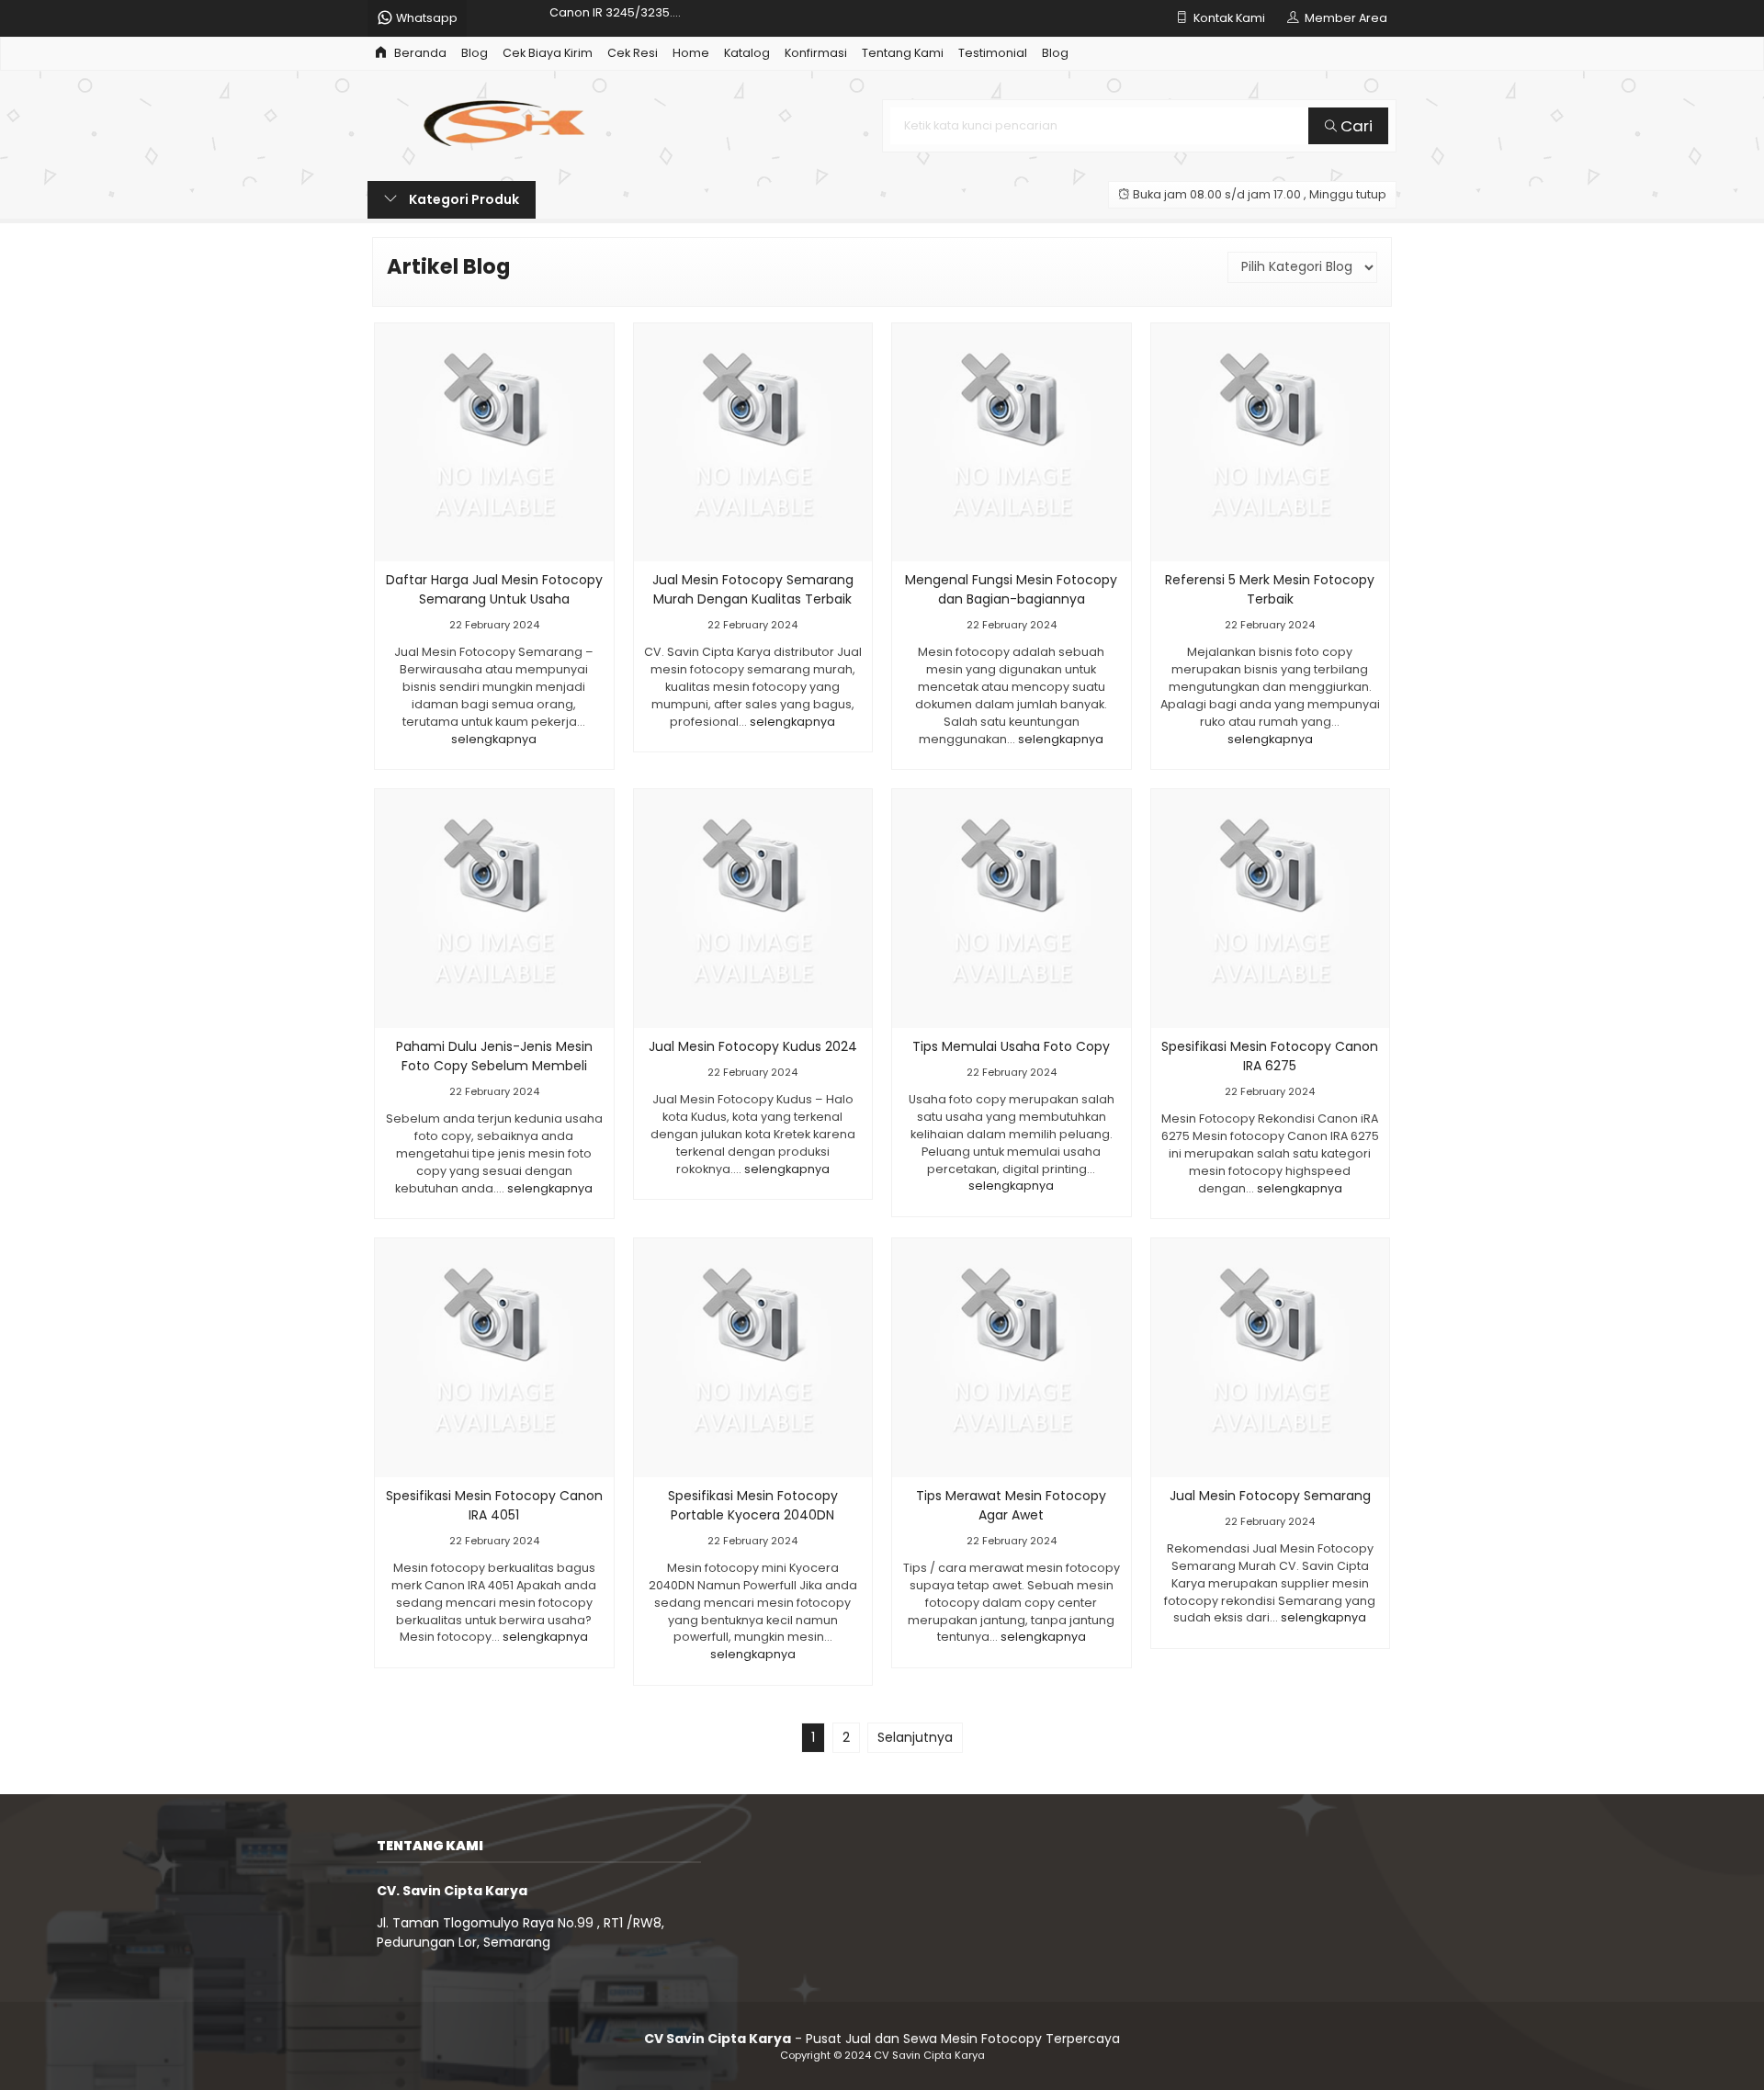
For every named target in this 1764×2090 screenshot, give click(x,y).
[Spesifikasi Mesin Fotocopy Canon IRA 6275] (1271, 908)
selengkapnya (494, 739)
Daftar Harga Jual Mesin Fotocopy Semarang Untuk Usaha (494, 589)
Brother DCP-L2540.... (611, 18)
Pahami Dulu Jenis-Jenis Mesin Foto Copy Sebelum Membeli (494, 1056)
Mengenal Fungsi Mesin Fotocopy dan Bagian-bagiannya (1011, 589)
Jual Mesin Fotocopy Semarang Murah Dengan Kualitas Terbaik (753, 589)
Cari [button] (1355, 126)
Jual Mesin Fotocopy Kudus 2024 (753, 1046)
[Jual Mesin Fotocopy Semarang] (1271, 1357)
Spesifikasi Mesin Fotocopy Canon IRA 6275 (1270, 1056)
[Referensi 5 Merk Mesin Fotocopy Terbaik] (1271, 441)
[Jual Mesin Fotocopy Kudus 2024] (753, 908)
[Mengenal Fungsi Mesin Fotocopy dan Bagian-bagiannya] (1012, 441)
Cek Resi (633, 53)
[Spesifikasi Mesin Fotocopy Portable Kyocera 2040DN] (753, 1357)
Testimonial (993, 53)
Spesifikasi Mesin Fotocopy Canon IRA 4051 (494, 1505)
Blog (475, 53)
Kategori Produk (463, 199)
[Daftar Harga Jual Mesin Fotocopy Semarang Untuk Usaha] (494, 441)
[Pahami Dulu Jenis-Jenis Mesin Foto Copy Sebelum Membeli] (494, 908)
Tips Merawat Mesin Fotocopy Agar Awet (1011, 1505)
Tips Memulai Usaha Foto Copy (1011, 1046)
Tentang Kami (903, 53)
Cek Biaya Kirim (548, 53)
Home (691, 53)
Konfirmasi (816, 53)
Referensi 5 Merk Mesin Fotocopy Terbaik (1270, 589)
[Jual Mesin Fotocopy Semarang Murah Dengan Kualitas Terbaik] (753, 441)
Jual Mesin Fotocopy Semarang (1270, 1496)
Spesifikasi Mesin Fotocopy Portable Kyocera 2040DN (753, 1505)
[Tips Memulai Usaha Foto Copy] (1012, 908)
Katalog (747, 53)
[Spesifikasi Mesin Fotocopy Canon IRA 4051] (494, 1357)
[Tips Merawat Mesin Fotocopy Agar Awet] (1012, 1357)
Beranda (419, 53)
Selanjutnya (915, 1737)
